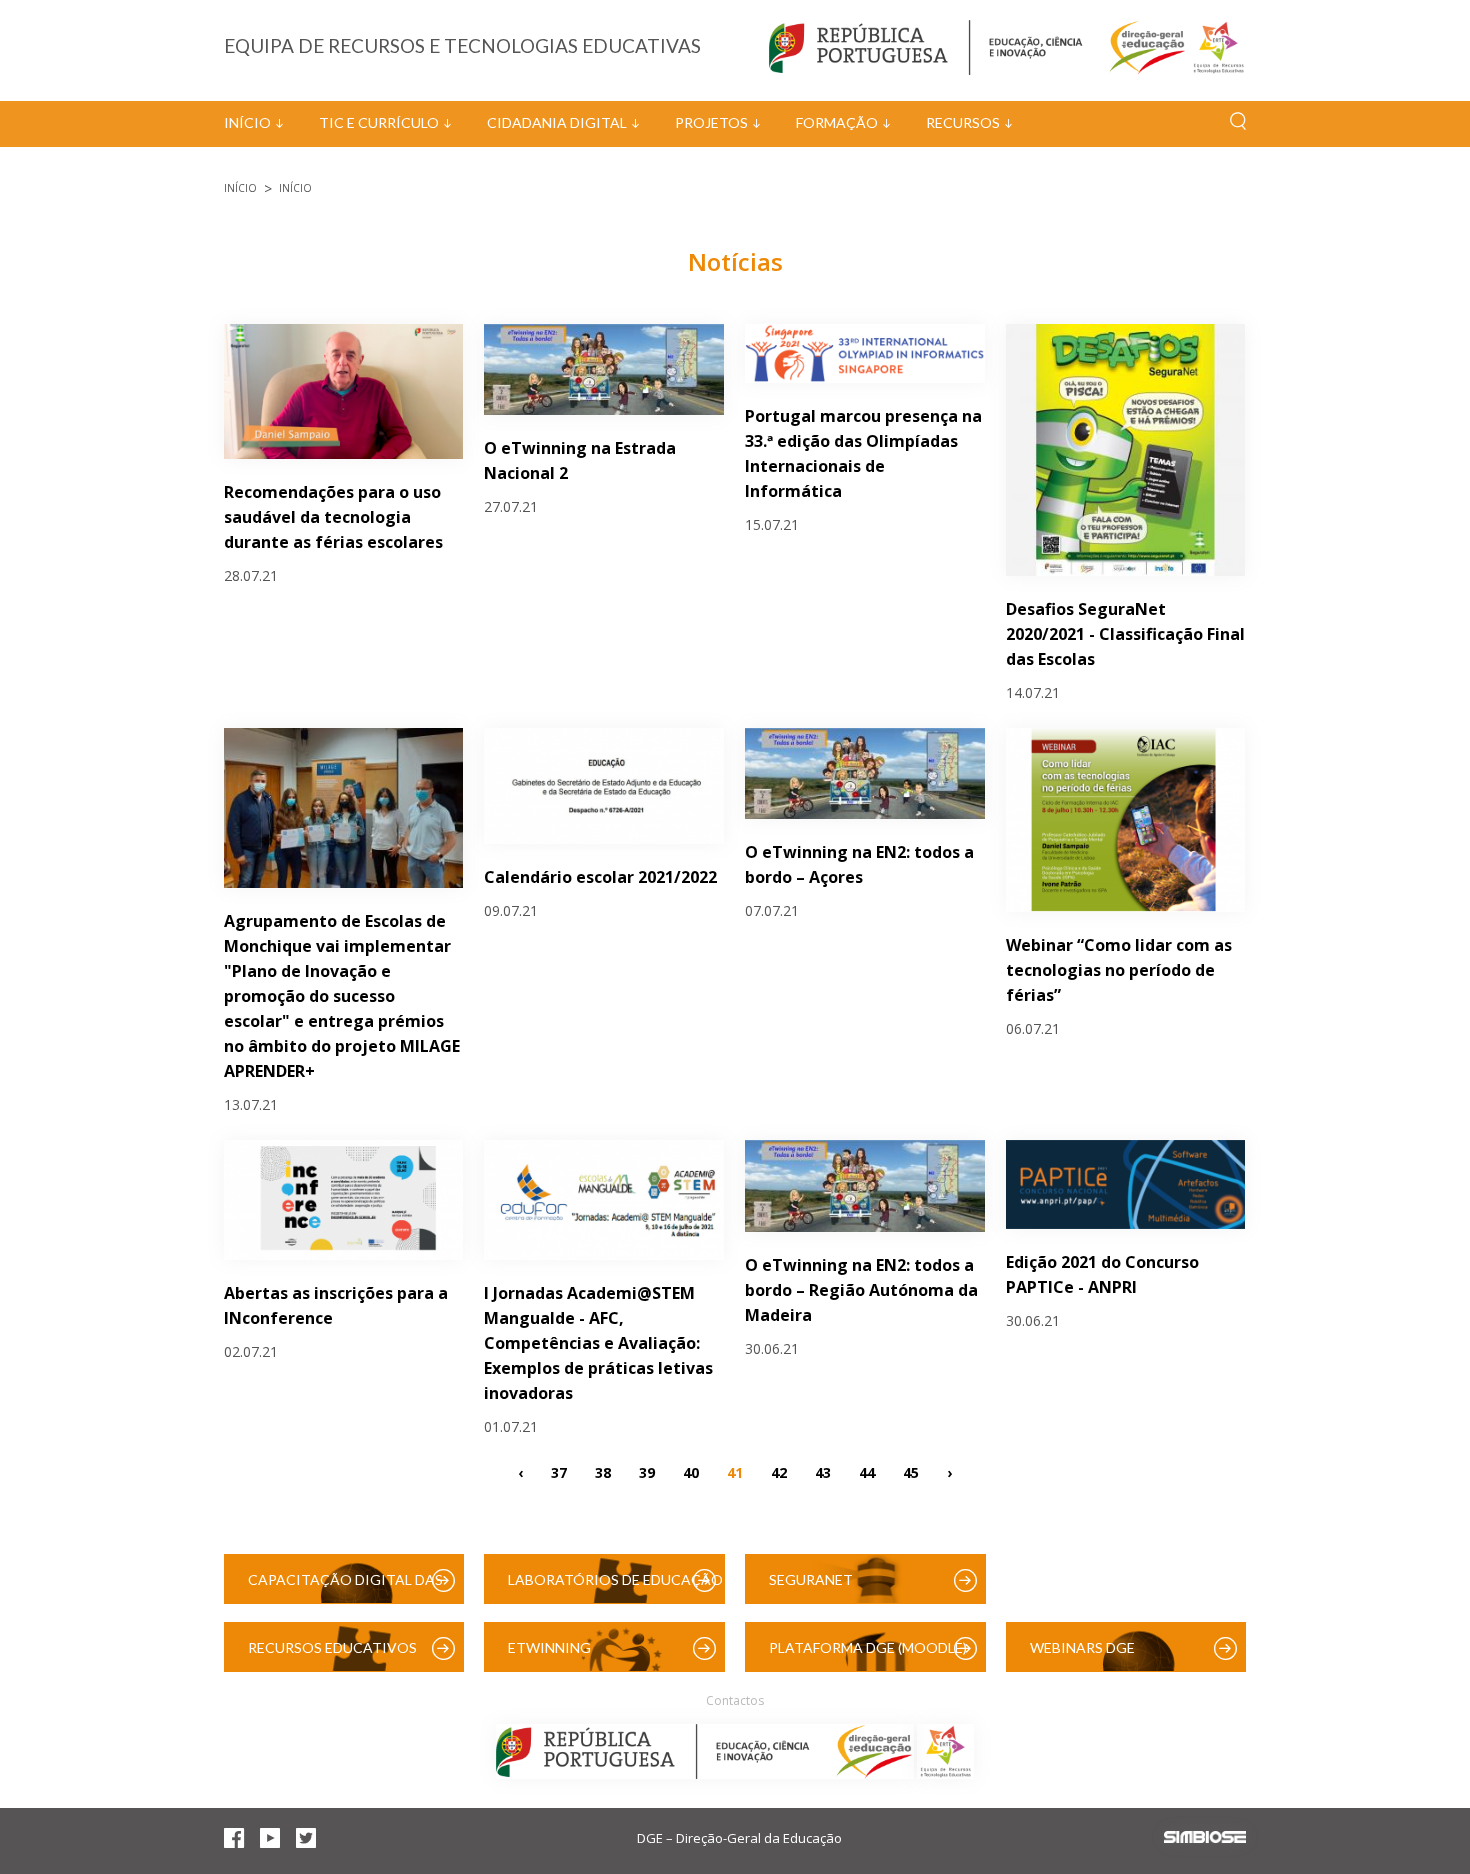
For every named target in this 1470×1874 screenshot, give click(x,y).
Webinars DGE (1082, 1647)
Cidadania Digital (557, 122)
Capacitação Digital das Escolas (345, 1587)
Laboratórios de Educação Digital (615, 1587)
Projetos (711, 122)
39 (647, 1472)
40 (691, 1472)
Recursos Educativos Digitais (332, 1655)
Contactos (735, 1700)
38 (603, 1472)
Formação (837, 122)
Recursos (963, 122)
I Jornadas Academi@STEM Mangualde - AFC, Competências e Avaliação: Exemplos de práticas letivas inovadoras (598, 1343)
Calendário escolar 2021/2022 (600, 877)
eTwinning (549, 1647)
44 (867, 1472)
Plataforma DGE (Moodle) (868, 1647)
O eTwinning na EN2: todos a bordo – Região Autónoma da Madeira (861, 1290)
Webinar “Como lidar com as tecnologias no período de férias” (1119, 970)
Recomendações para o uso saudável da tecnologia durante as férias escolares (333, 517)
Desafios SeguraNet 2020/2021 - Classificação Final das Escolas (1125, 634)
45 (911, 1472)
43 (823, 1472)
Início (247, 122)
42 (779, 1472)
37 (559, 1472)
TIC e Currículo (379, 122)
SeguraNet (811, 1579)
